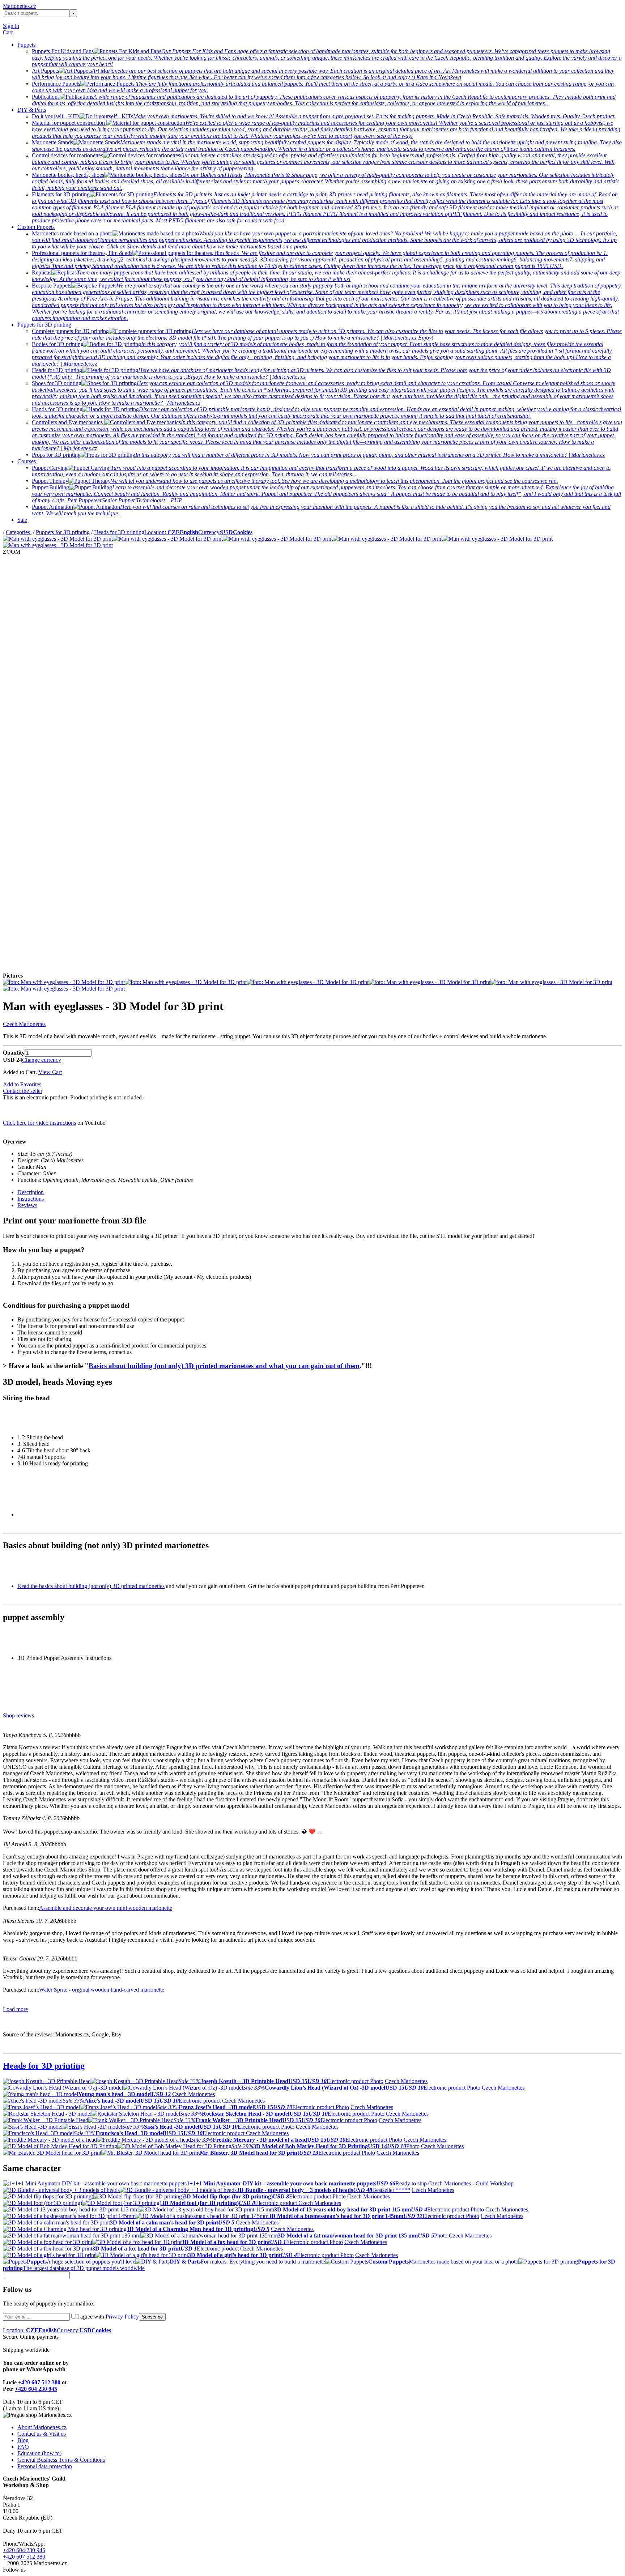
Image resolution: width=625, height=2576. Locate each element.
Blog (23, 2440)
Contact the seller (23, 1091)
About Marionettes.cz (42, 2427)
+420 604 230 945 (36, 2389)
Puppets (26, 45)
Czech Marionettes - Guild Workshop (471, 2183)
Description (31, 1192)
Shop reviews (18, 1715)
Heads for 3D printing (119, 532)
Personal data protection (45, 2466)
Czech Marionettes (24, 1024)
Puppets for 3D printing (44, 325)
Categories (19, 532)
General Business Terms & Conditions (61, 2460)
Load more (15, 2009)
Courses (27, 461)
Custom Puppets (36, 227)
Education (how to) (39, 2453)
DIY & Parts (32, 110)
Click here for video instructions (39, 1123)
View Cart (50, 1072)
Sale (22, 520)
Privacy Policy (122, 2317)
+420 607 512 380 (39, 2382)
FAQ (23, 2447)
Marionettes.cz (20, 6)
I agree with (108, 2317)
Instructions (31, 1199)
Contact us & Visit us (42, 2434)
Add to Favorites (22, 1084)
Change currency (42, 1060)
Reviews (27, 1205)
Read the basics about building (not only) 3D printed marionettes (91, 1586)
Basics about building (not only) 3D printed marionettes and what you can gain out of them (224, 1366)
